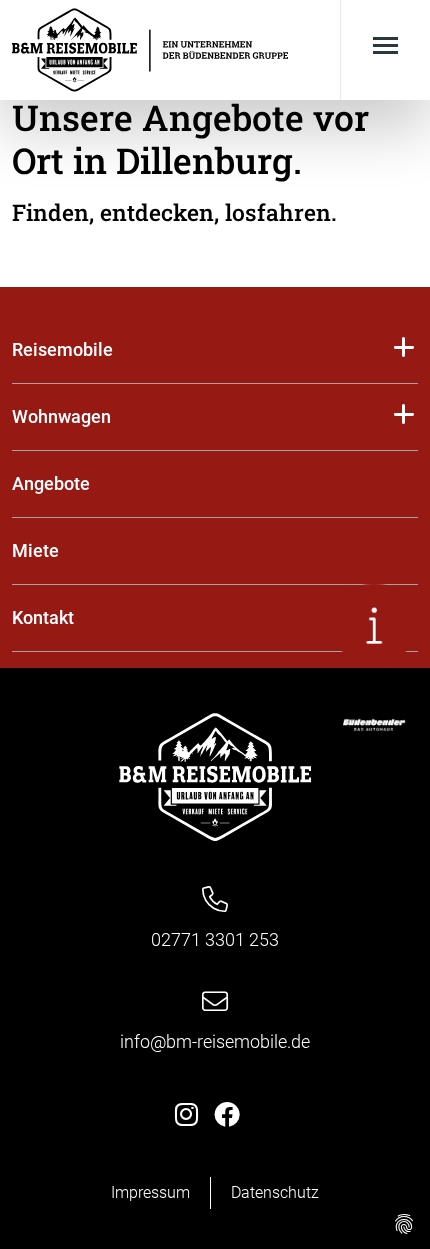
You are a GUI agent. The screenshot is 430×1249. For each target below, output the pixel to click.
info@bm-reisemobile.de (215, 1041)
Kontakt (43, 617)
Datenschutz (275, 1192)
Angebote (51, 483)
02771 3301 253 (215, 939)
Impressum (150, 1192)
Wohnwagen (61, 416)
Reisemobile (62, 349)
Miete (35, 550)
